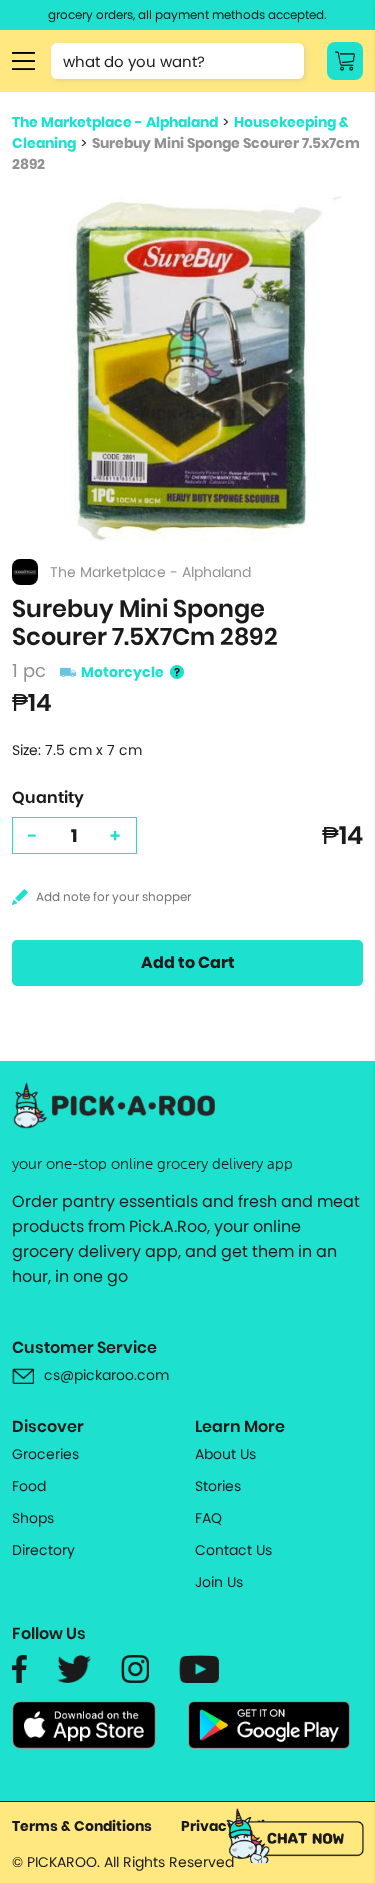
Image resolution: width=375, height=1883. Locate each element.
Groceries (45, 1454)
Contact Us (233, 1550)
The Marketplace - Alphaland (115, 122)
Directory (43, 1550)
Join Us (219, 1582)
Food (29, 1486)
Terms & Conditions (82, 1826)
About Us (225, 1454)
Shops (33, 1518)
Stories (218, 1486)
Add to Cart (188, 962)
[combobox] (177, 61)
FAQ (208, 1518)
